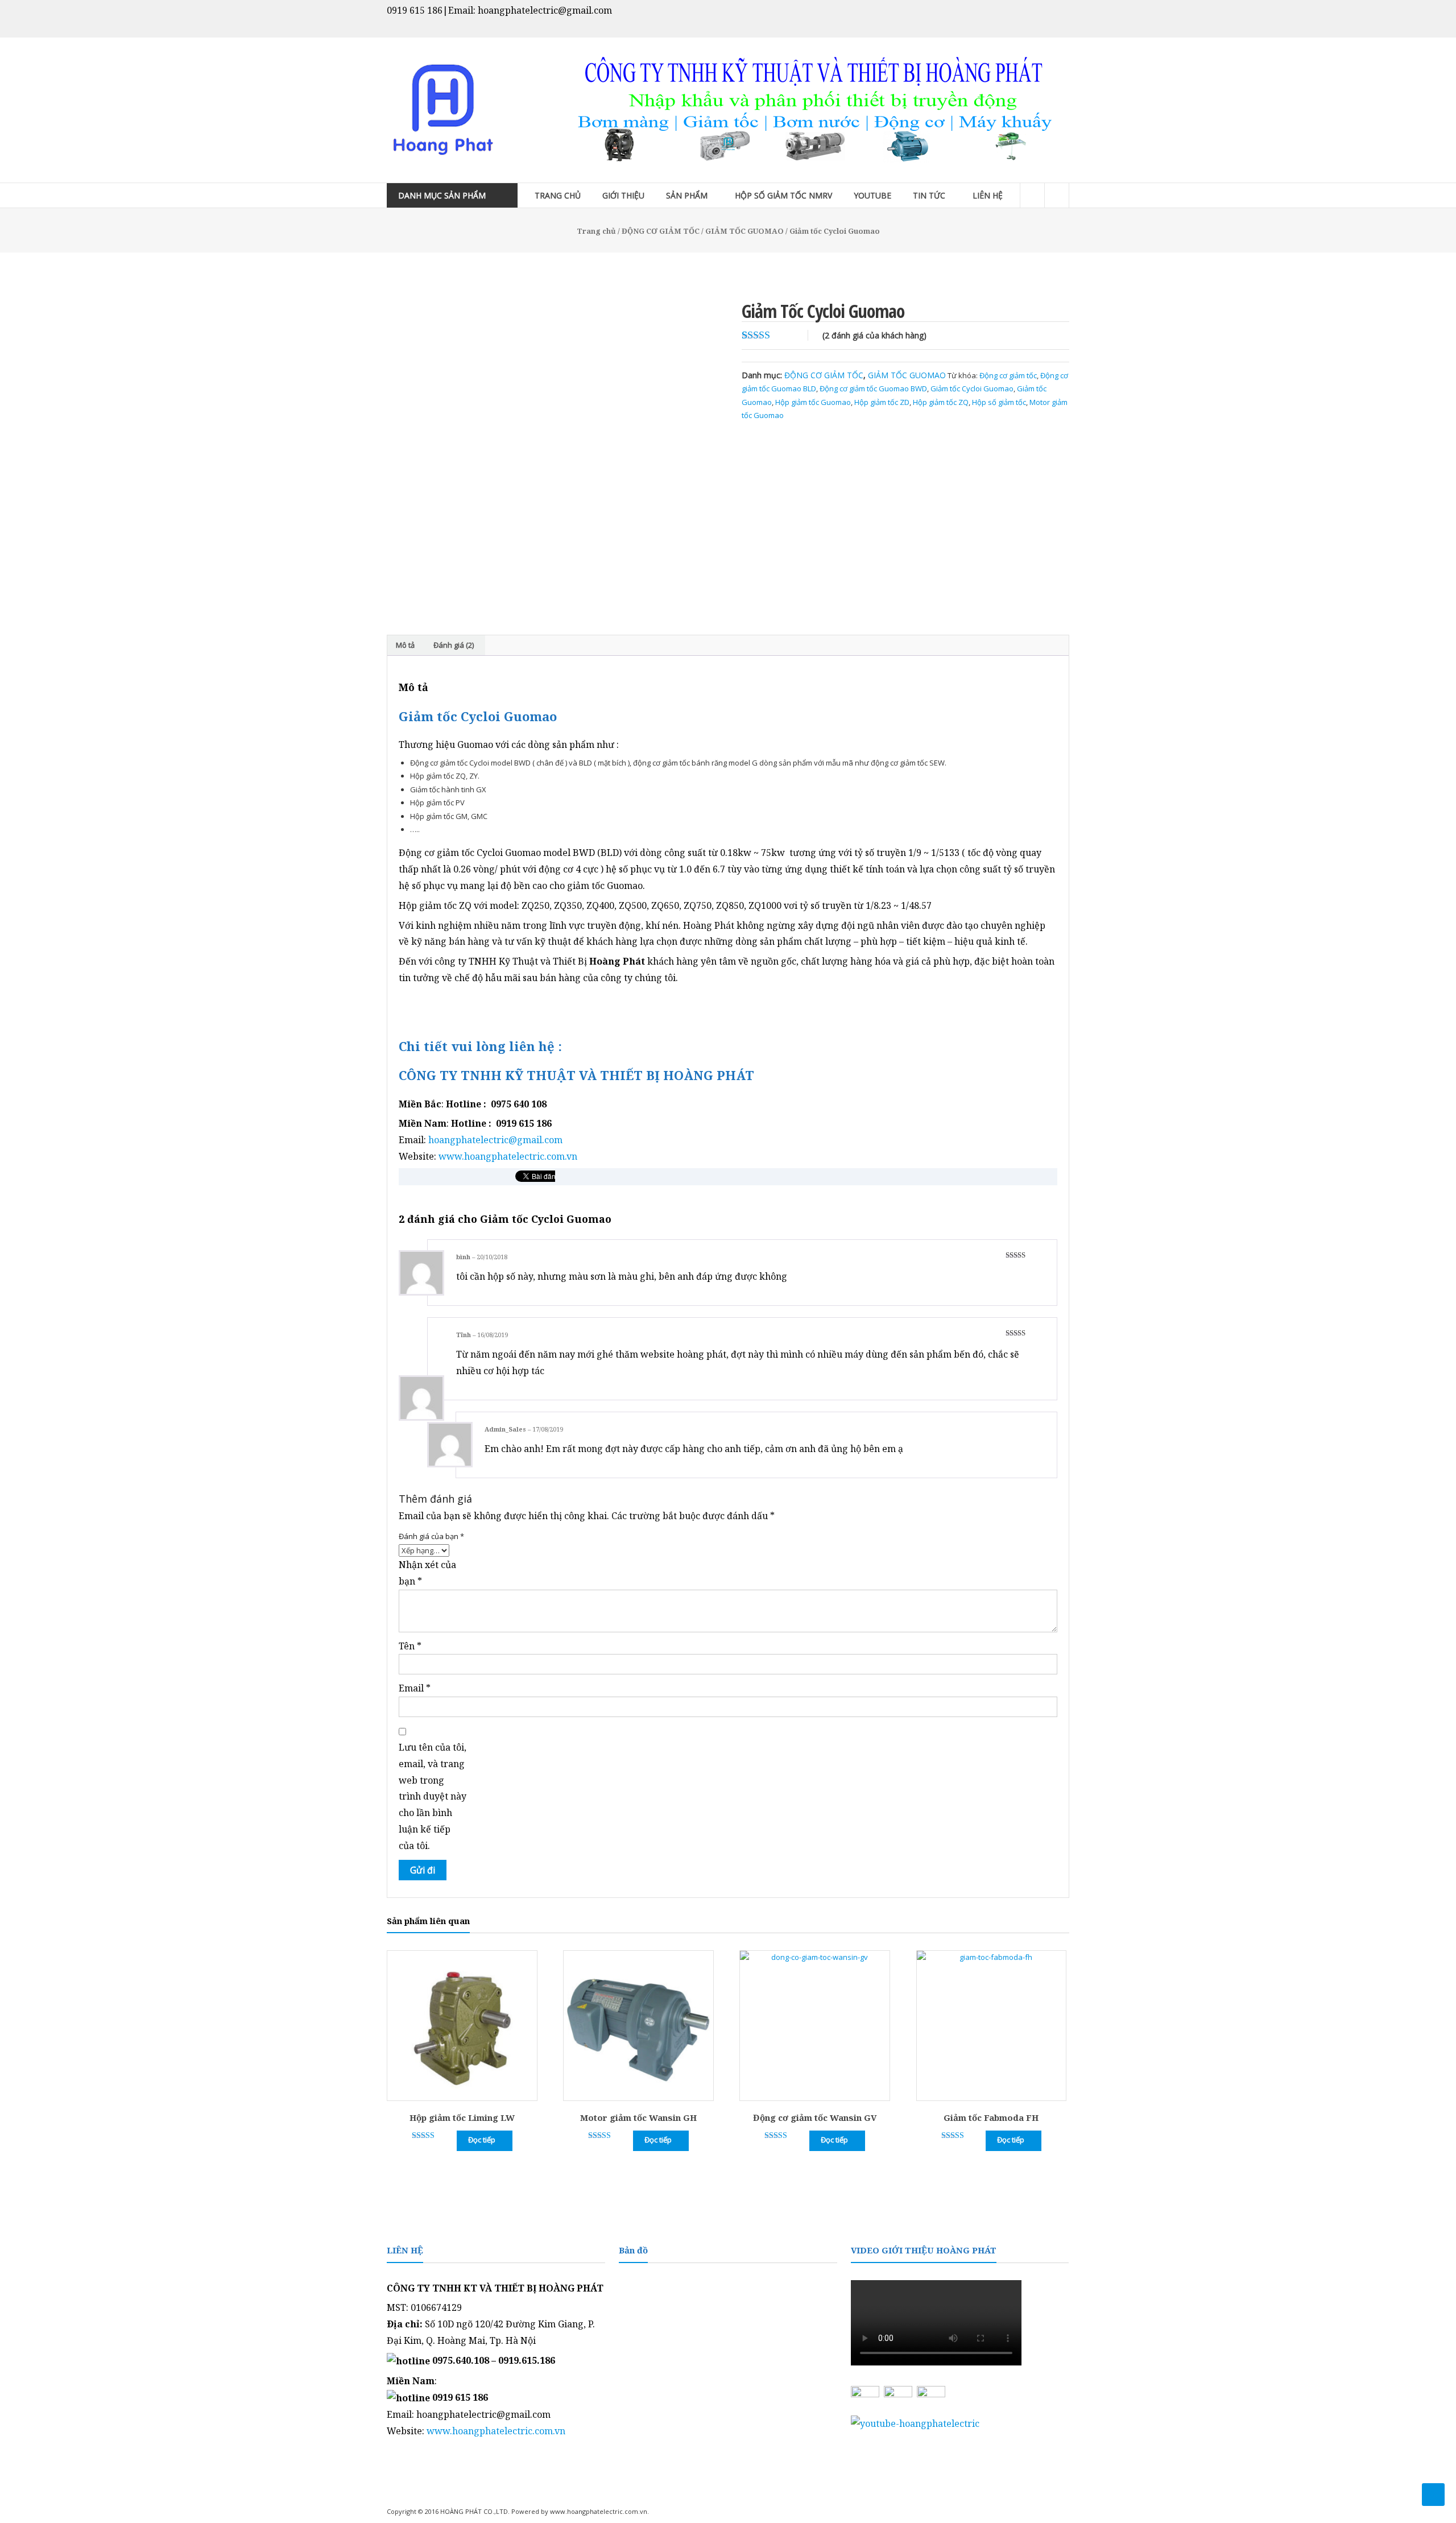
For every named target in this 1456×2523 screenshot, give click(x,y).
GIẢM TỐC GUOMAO (744, 231)
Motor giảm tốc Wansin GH (638, 2117)
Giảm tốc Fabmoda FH (991, 2117)
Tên (410, 1646)
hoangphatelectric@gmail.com (495, 1140)
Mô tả (405, 645)
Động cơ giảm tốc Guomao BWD (873, 388)
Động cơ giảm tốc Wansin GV (815, 2117)
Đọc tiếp (482, 2140)
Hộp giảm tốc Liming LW (462, 2117)
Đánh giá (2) (454, 645)
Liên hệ (988, 195)
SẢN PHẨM (687, 195)
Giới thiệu (623, 195)
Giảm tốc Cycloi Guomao (972, 388)
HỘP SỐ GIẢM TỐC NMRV (783, 195)
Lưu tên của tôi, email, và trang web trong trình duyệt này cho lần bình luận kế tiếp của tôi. (433, 1796)
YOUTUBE (872, 195)
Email (415, 1688)
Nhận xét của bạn (427, 1573)
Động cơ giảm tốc (1008, 375)
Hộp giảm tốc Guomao (813, 402)
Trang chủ (558, 195)
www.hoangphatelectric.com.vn (508, 1156)
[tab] (405, 646)
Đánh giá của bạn (431, 1536)
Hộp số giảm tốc (999, 402)
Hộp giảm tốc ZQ (941, 402)
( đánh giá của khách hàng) (874, 335)
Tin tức (929, 195)
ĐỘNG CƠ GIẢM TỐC (661, 231)
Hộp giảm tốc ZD (882, 402)
